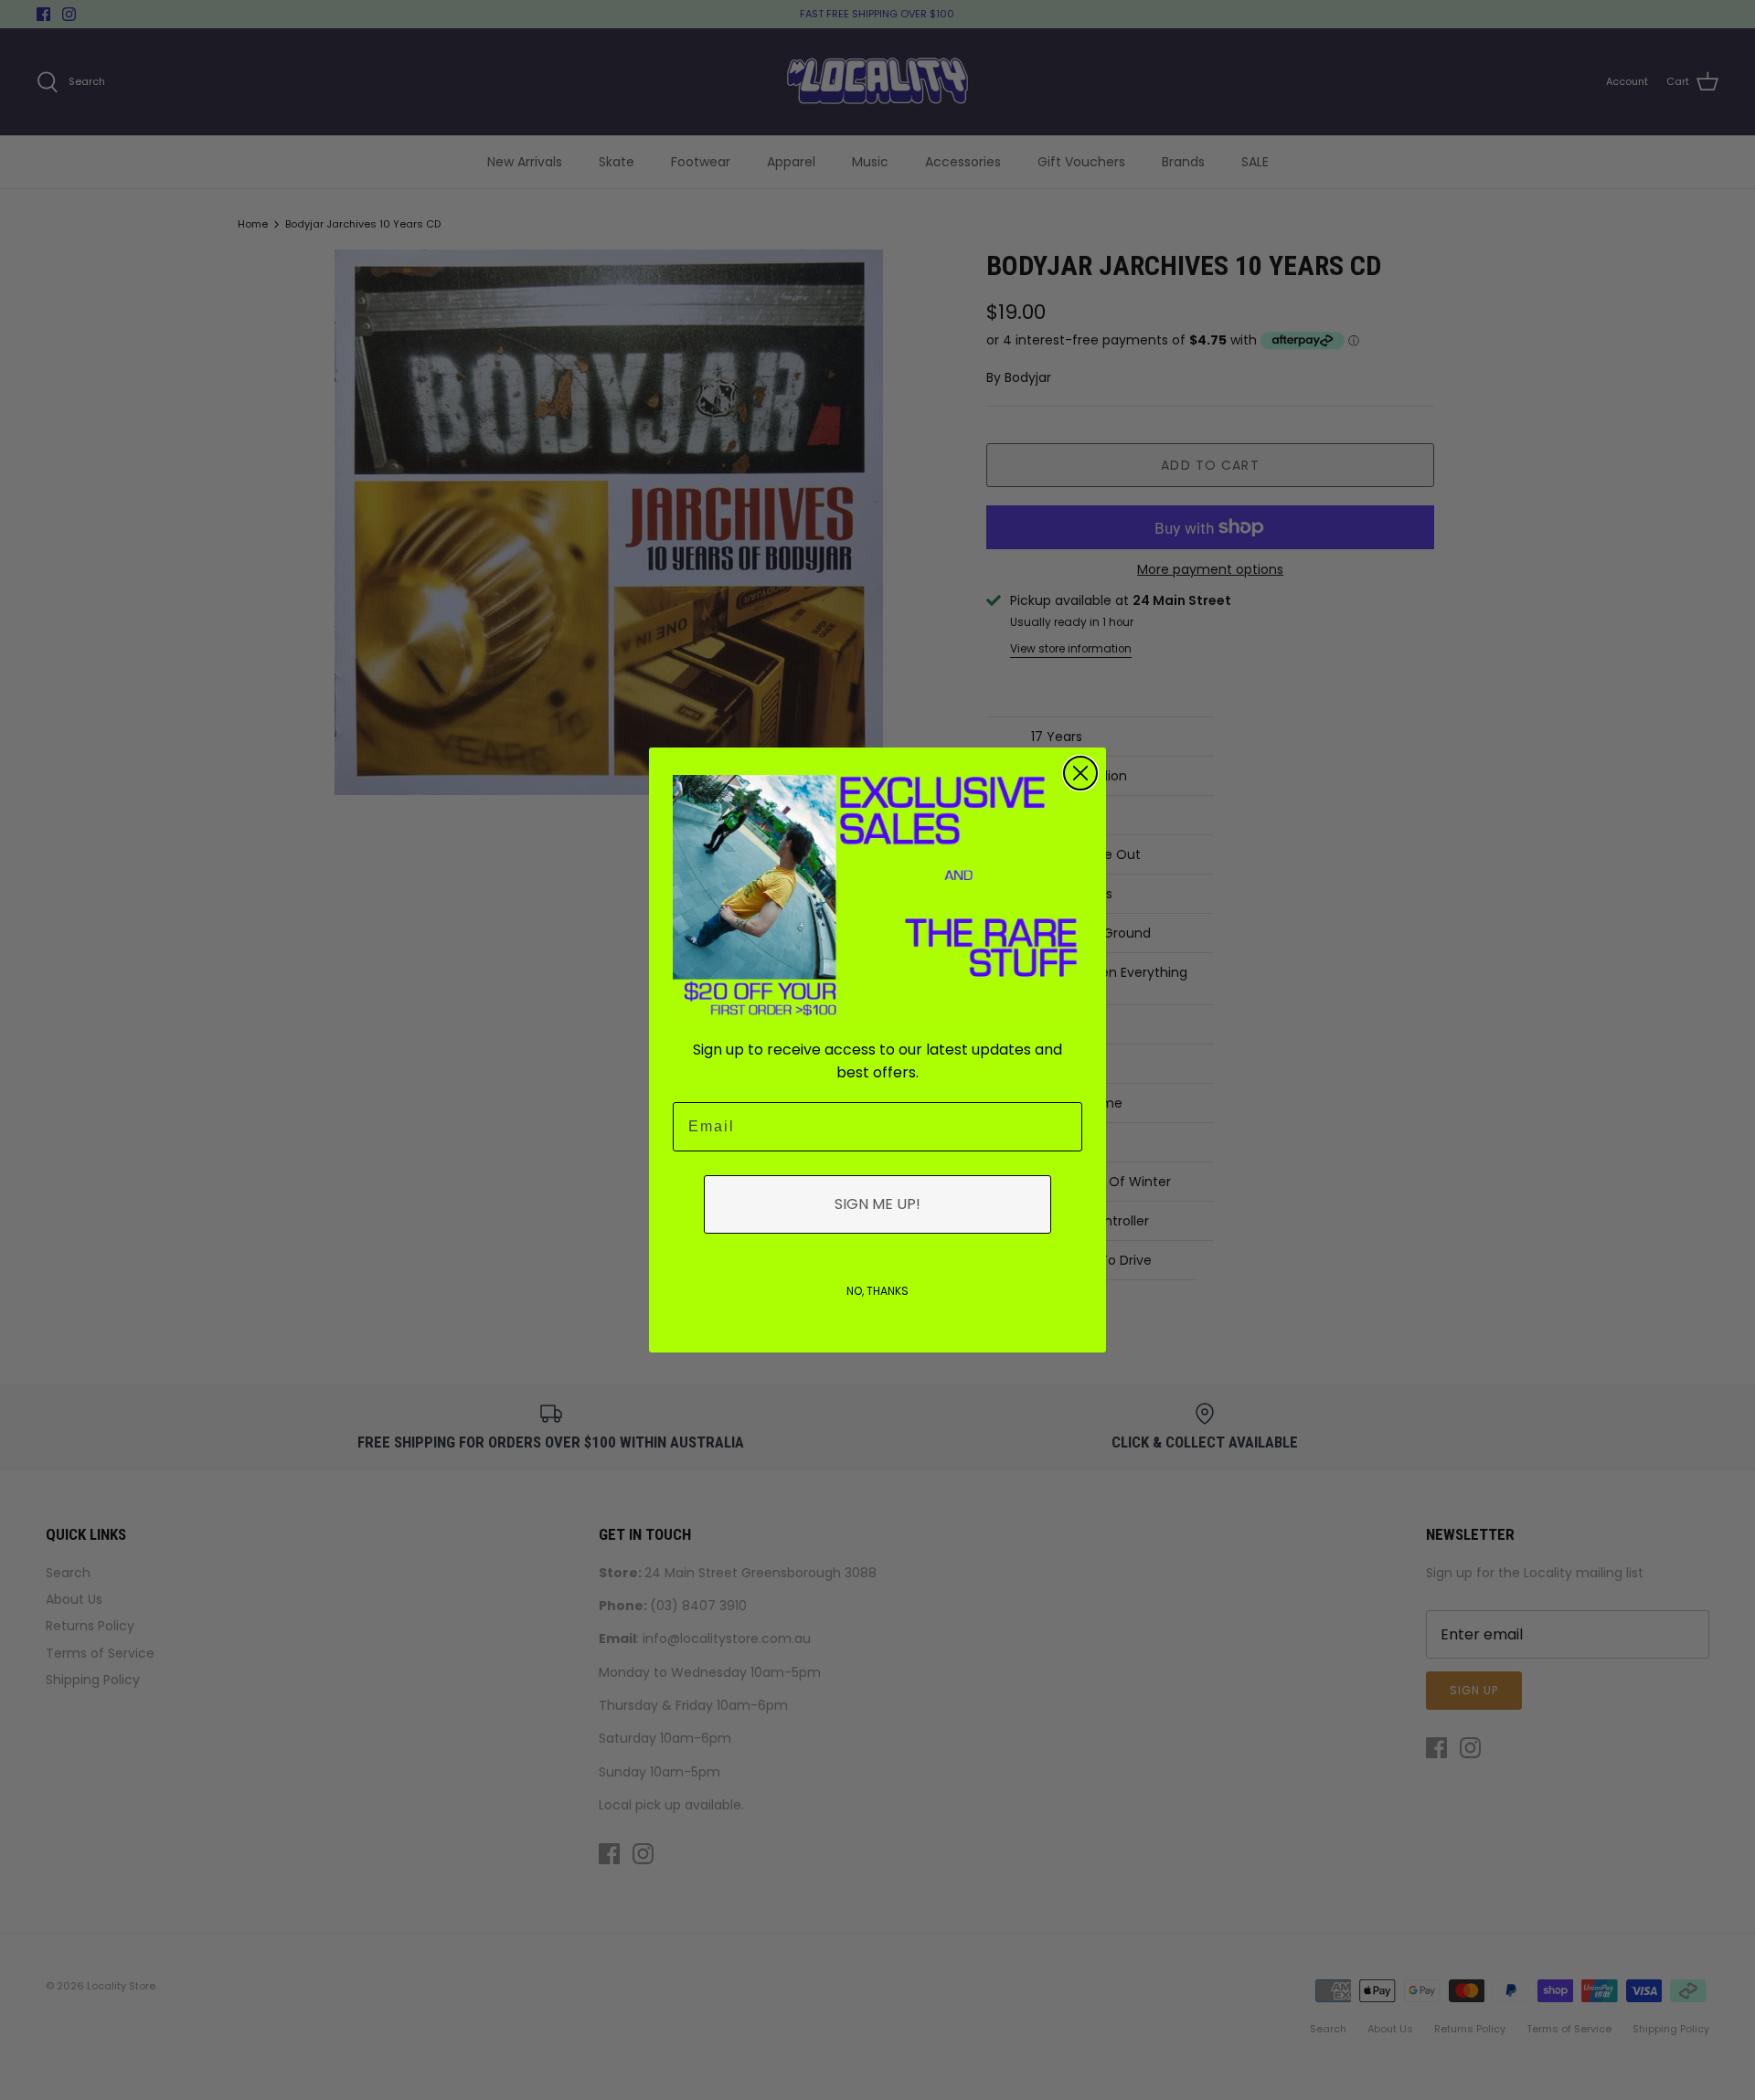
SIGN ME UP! (877, 1204)
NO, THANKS (877, 1291)
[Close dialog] (1080, 773)
